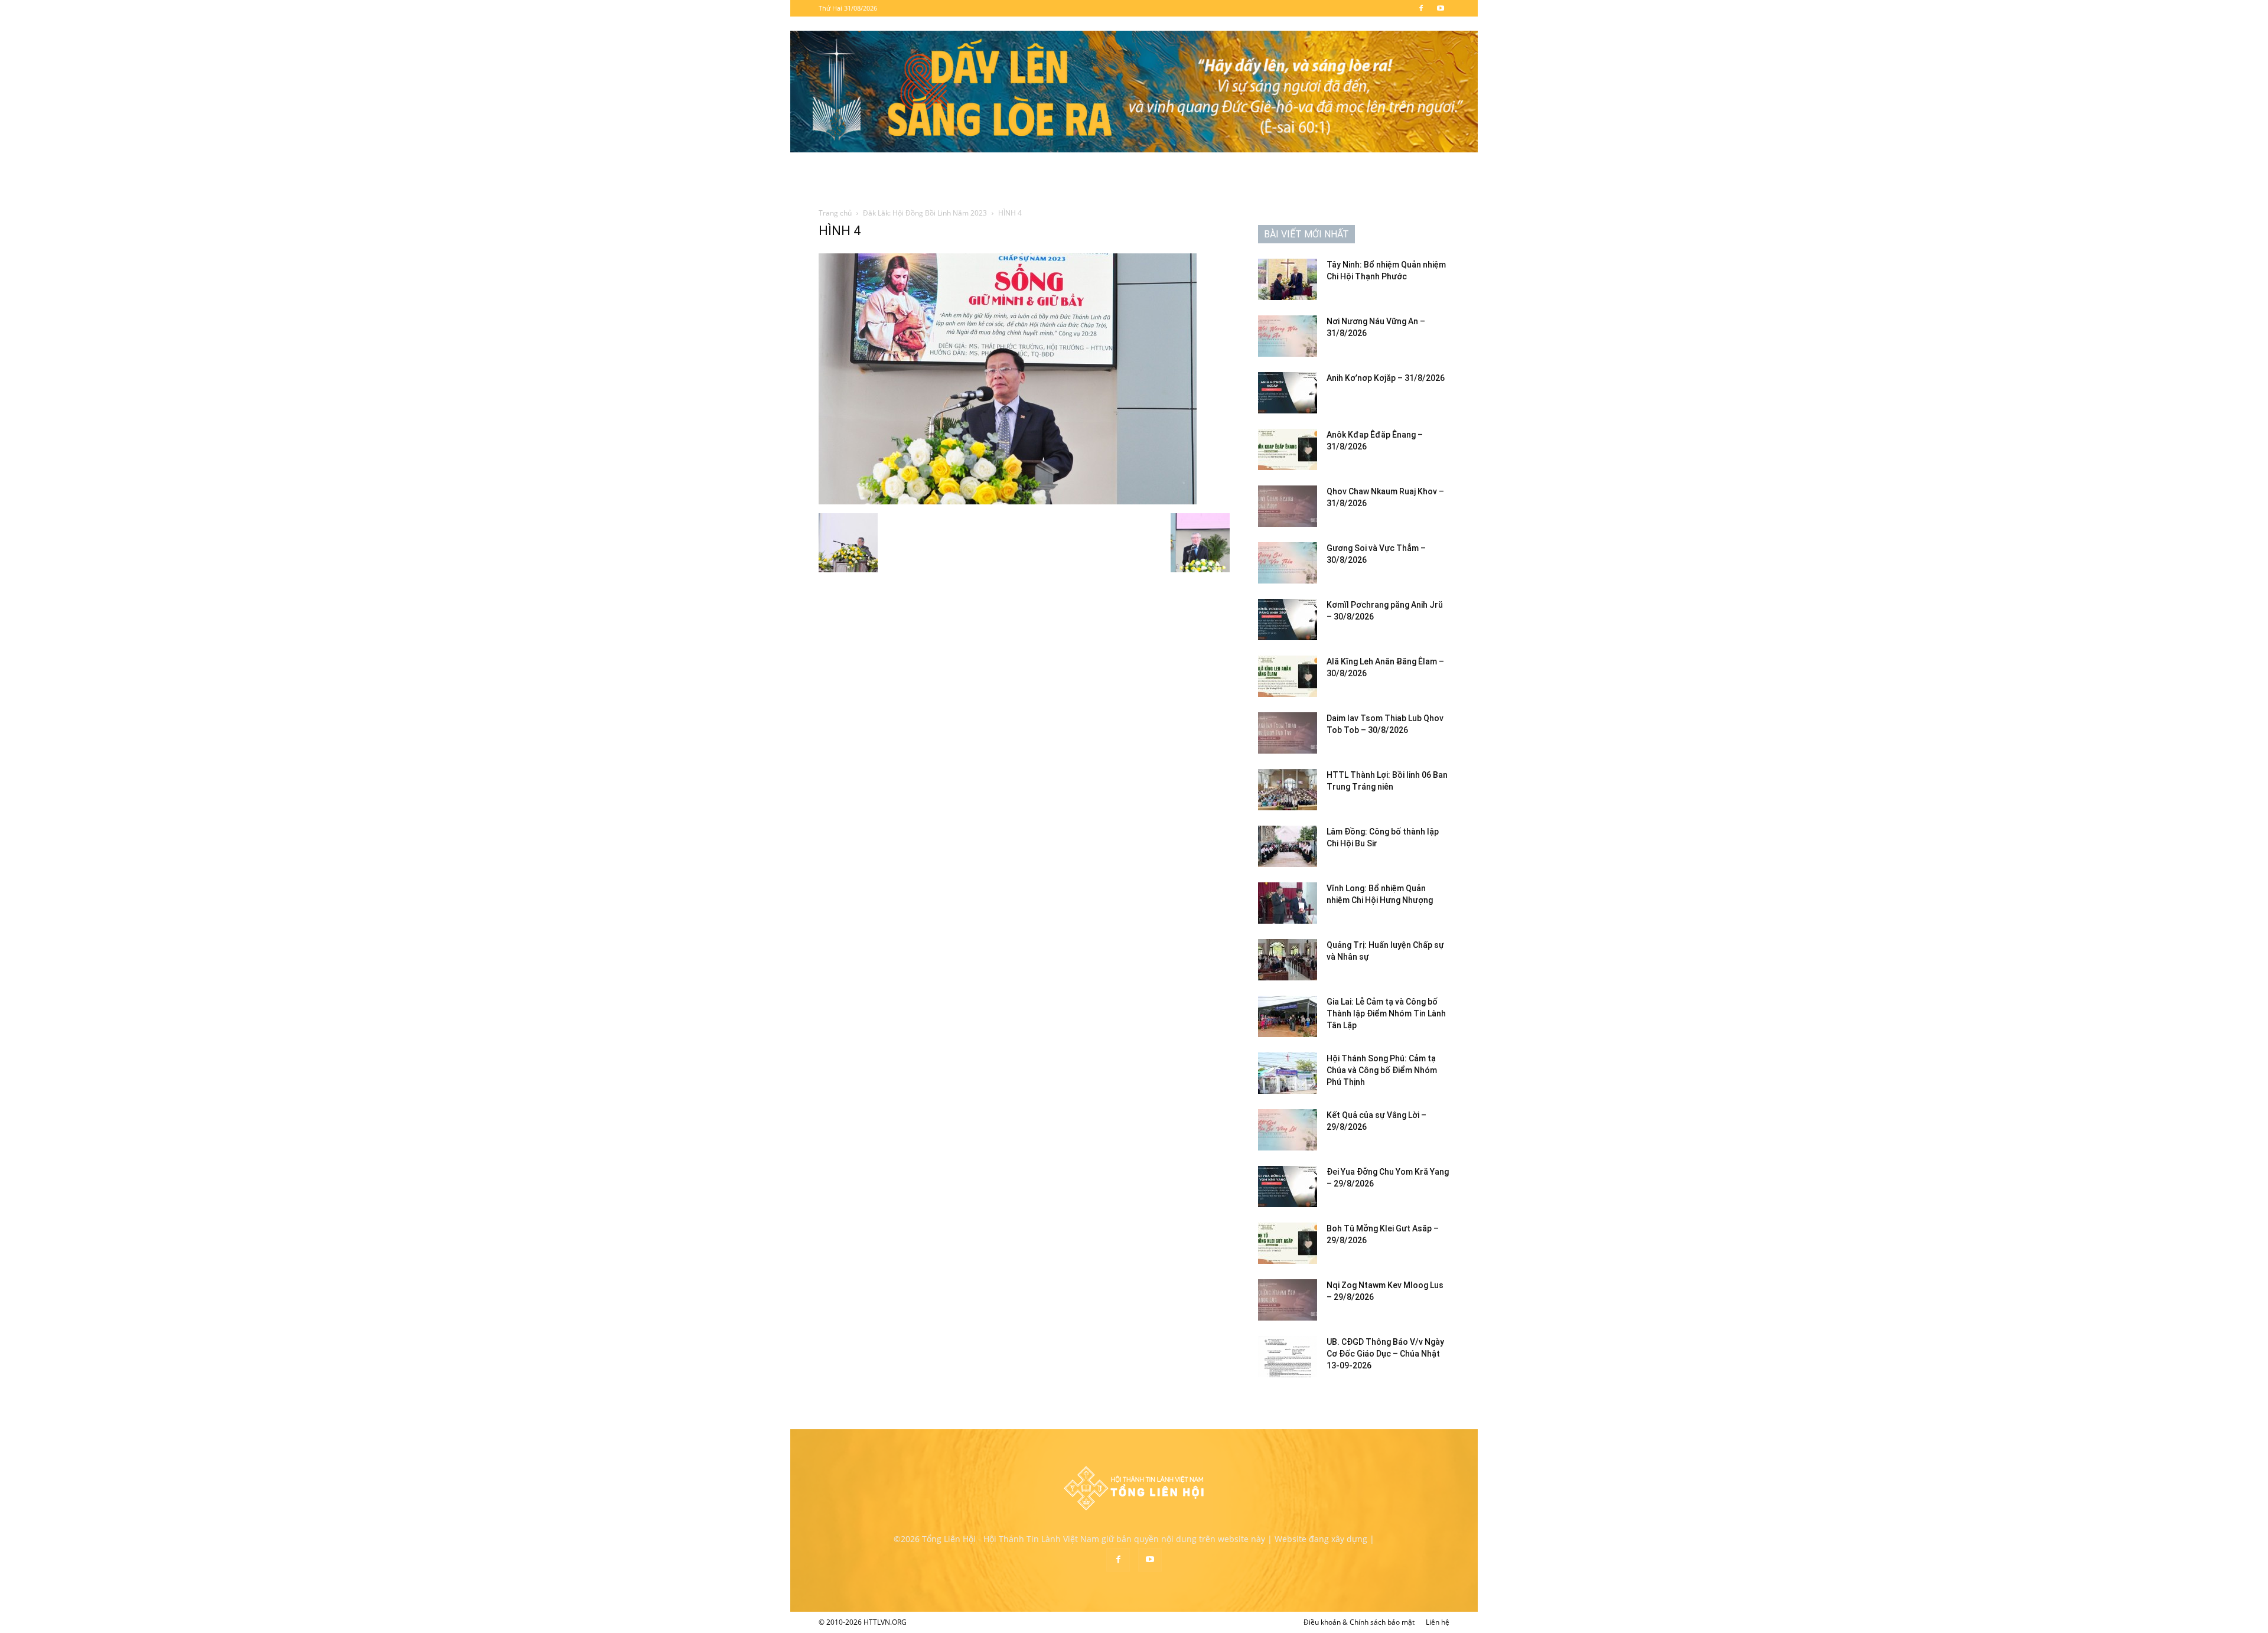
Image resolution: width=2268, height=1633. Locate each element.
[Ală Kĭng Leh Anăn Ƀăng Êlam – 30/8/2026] (1288, 676)
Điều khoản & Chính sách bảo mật (1359, 1622)
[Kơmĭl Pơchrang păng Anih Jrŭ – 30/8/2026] (1288, 620)
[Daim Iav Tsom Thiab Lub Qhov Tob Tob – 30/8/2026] (1288, 733)
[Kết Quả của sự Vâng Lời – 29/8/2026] (1288, 1130)
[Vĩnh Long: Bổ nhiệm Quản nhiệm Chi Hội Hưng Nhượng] (1288, 903)
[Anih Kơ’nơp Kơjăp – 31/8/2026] (1288, 393)
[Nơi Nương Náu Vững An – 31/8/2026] (1288, 336)
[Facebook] (1421, 8)
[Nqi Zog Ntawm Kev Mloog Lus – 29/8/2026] (1288, 1300)
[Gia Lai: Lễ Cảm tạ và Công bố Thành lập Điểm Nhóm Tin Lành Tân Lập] (1288, 1016)
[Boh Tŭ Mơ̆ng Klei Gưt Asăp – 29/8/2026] (1288, 1243)
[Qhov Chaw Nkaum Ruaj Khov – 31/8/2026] (1288, 506)
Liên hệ (1438, 1622)
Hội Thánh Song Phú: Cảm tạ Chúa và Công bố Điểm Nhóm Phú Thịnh (1382, 1070)
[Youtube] (1441, 8)
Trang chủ (835, 213)
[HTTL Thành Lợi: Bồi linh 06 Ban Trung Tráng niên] (1288, 790)
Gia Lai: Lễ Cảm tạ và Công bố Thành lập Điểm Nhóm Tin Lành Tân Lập (1386, 1013)
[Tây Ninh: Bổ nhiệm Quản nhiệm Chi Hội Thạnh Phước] (1288, 279)
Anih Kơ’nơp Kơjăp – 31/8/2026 (1386, 378)
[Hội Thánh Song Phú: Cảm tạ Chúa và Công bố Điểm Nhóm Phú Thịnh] (1288, 1073)
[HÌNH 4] (1008, 501)
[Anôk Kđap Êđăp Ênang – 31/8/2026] (1288, 449)
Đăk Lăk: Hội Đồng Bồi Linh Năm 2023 (925, 213)
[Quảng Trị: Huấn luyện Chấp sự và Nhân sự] (1288, 960)
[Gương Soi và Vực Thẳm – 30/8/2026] (1288, 563)
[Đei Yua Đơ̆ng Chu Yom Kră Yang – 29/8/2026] (1288, 1187)
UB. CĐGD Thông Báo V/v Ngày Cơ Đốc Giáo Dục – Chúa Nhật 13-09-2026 (1385, 1354)
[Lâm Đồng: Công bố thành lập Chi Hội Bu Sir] (1288, 846)
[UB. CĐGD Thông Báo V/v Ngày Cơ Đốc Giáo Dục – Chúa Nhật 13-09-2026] (1288, 1357)
